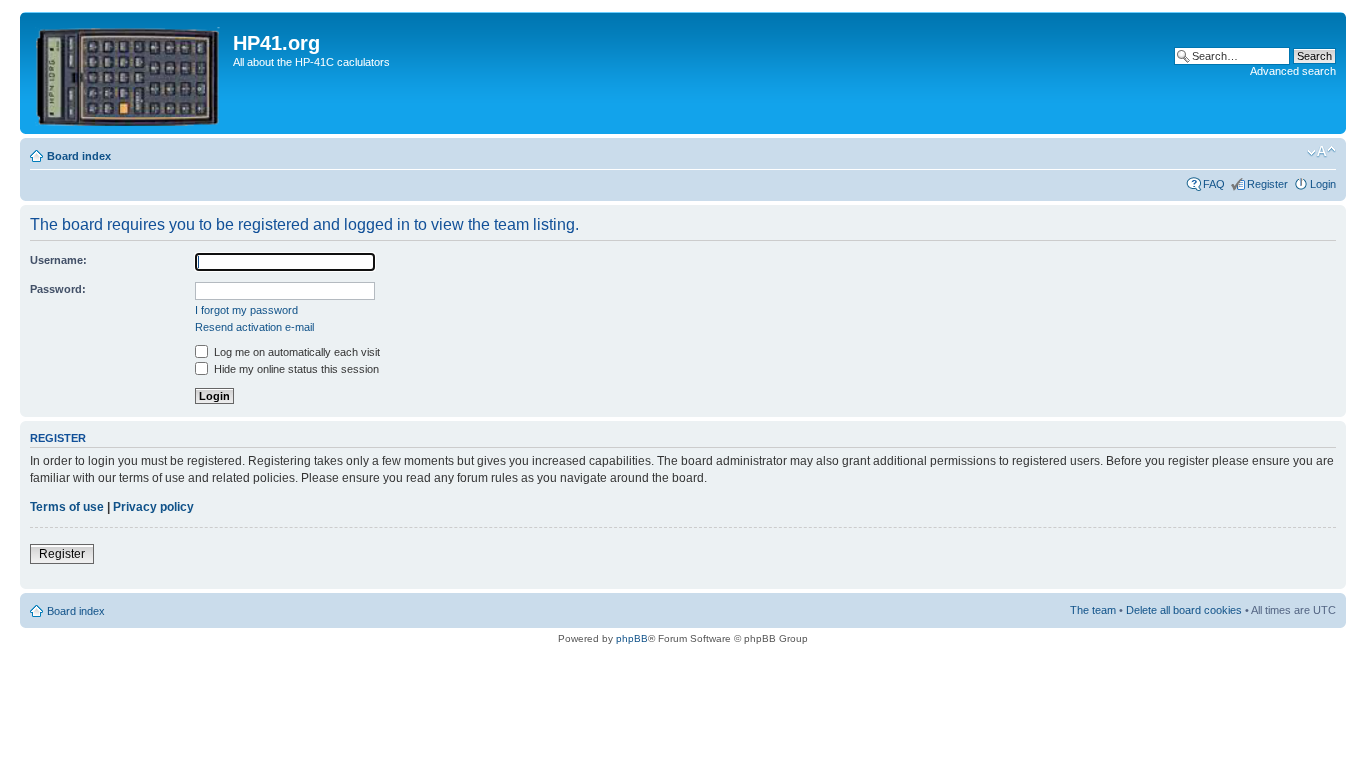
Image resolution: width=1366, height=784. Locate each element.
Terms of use (67, 507)
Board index (79, 156)
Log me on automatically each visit (295, 352)
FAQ (1214, 184)
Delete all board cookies (1184, 610)
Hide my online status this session (295, 369)
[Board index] (129, 73)
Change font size (1321, 152)
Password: (58, 289)
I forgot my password (246, 310)
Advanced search (1293, 71)
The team (1093, 610)
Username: (58, 260)
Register (1267, 184)
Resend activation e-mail (254, 327)
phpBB (632, 638)
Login (1323, 184)
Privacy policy (153, 507)
